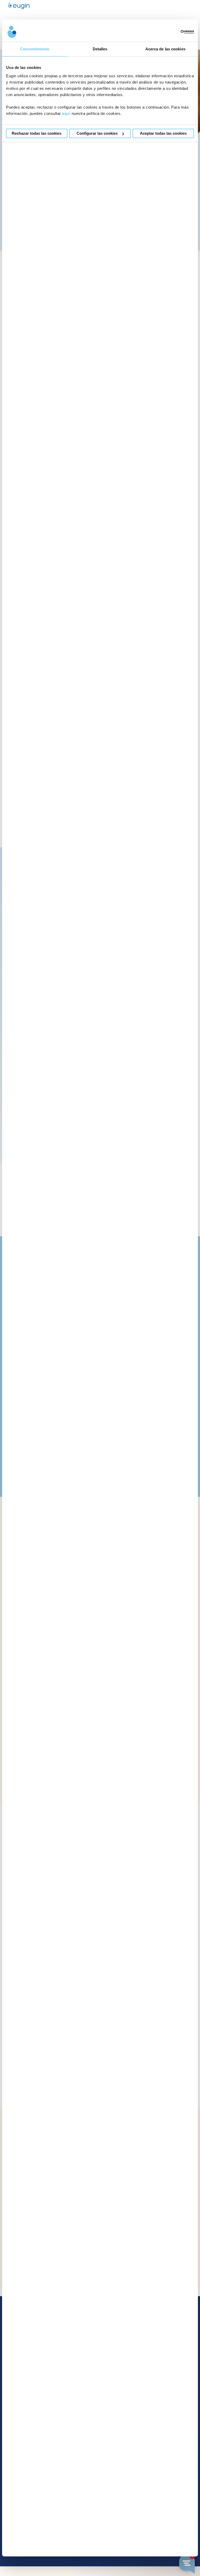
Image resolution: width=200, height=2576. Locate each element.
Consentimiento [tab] (35, 49)
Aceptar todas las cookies (163, 133)
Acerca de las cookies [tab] (165, 49)
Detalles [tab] (100, 49)
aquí (66, 113)
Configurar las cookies (97, 133)
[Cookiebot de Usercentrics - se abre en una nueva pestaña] (171, 32)
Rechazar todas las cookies (37, 133)
